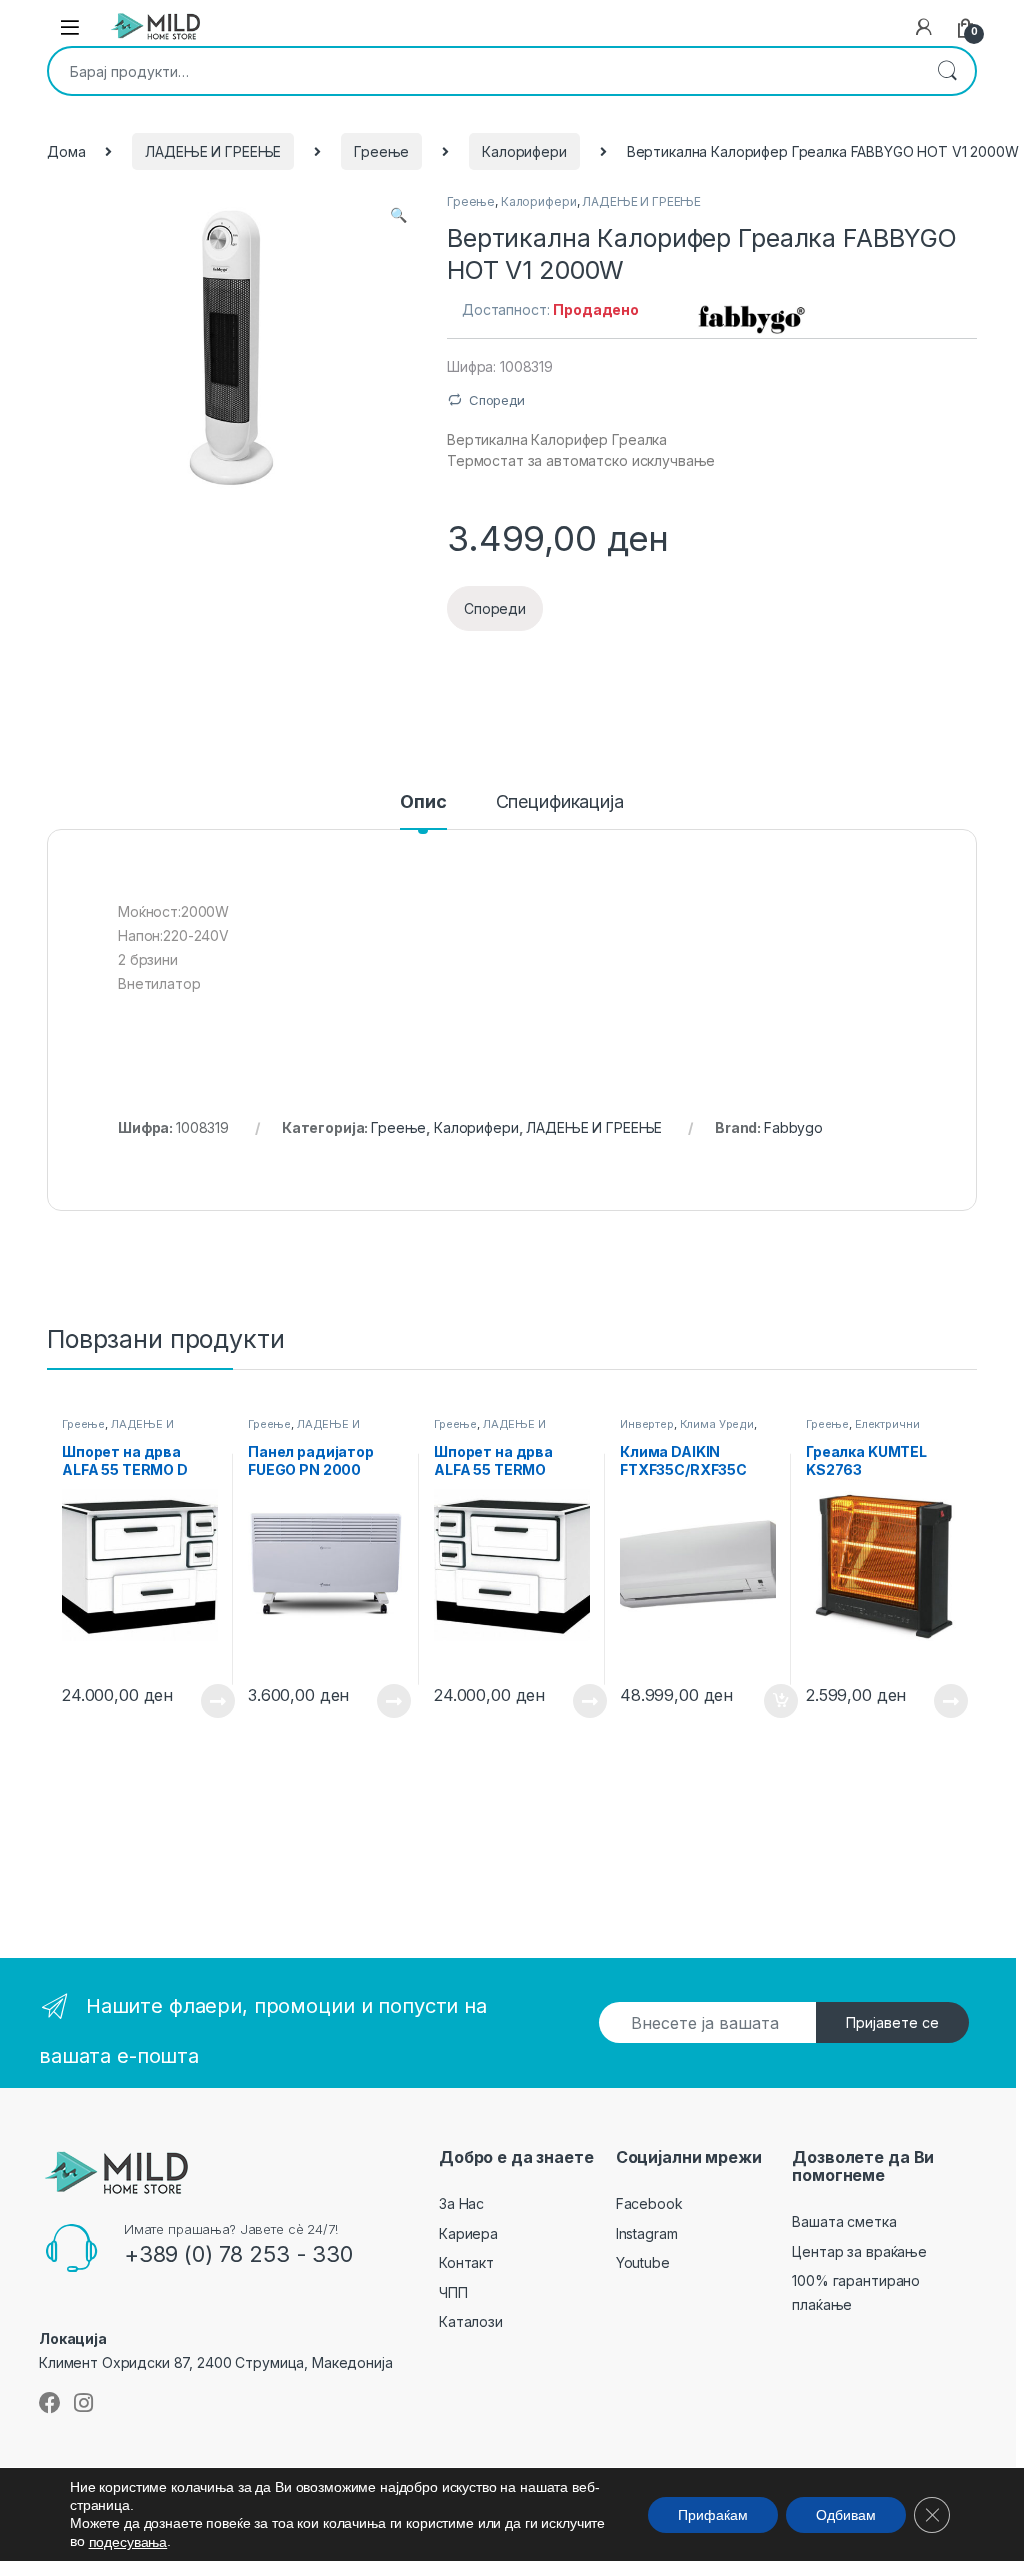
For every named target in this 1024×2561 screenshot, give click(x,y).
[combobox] (484, 71)
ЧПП (453, 2292)
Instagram (647, 2233)
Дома (66, 151)
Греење (381, 151)
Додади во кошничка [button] (765, 1701)
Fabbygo (793, 1127)
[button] (398, 215)
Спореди (497, 400)
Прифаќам (713, 2514)
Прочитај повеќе (204, 1701)
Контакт (466, 2262)
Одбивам (846, 2514)
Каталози (471, 2321)
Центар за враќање (859, 2251)
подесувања (128, 2542)
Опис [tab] (423, 802)
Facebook (649, 2203)
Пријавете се (892, 2022)
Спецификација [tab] (560, 802)
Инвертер (647, 1424)
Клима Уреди (717, 1424)
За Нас (461, 2203)
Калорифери (524, 151)
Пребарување (947, 71)
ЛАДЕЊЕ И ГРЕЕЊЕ (213, 151)
